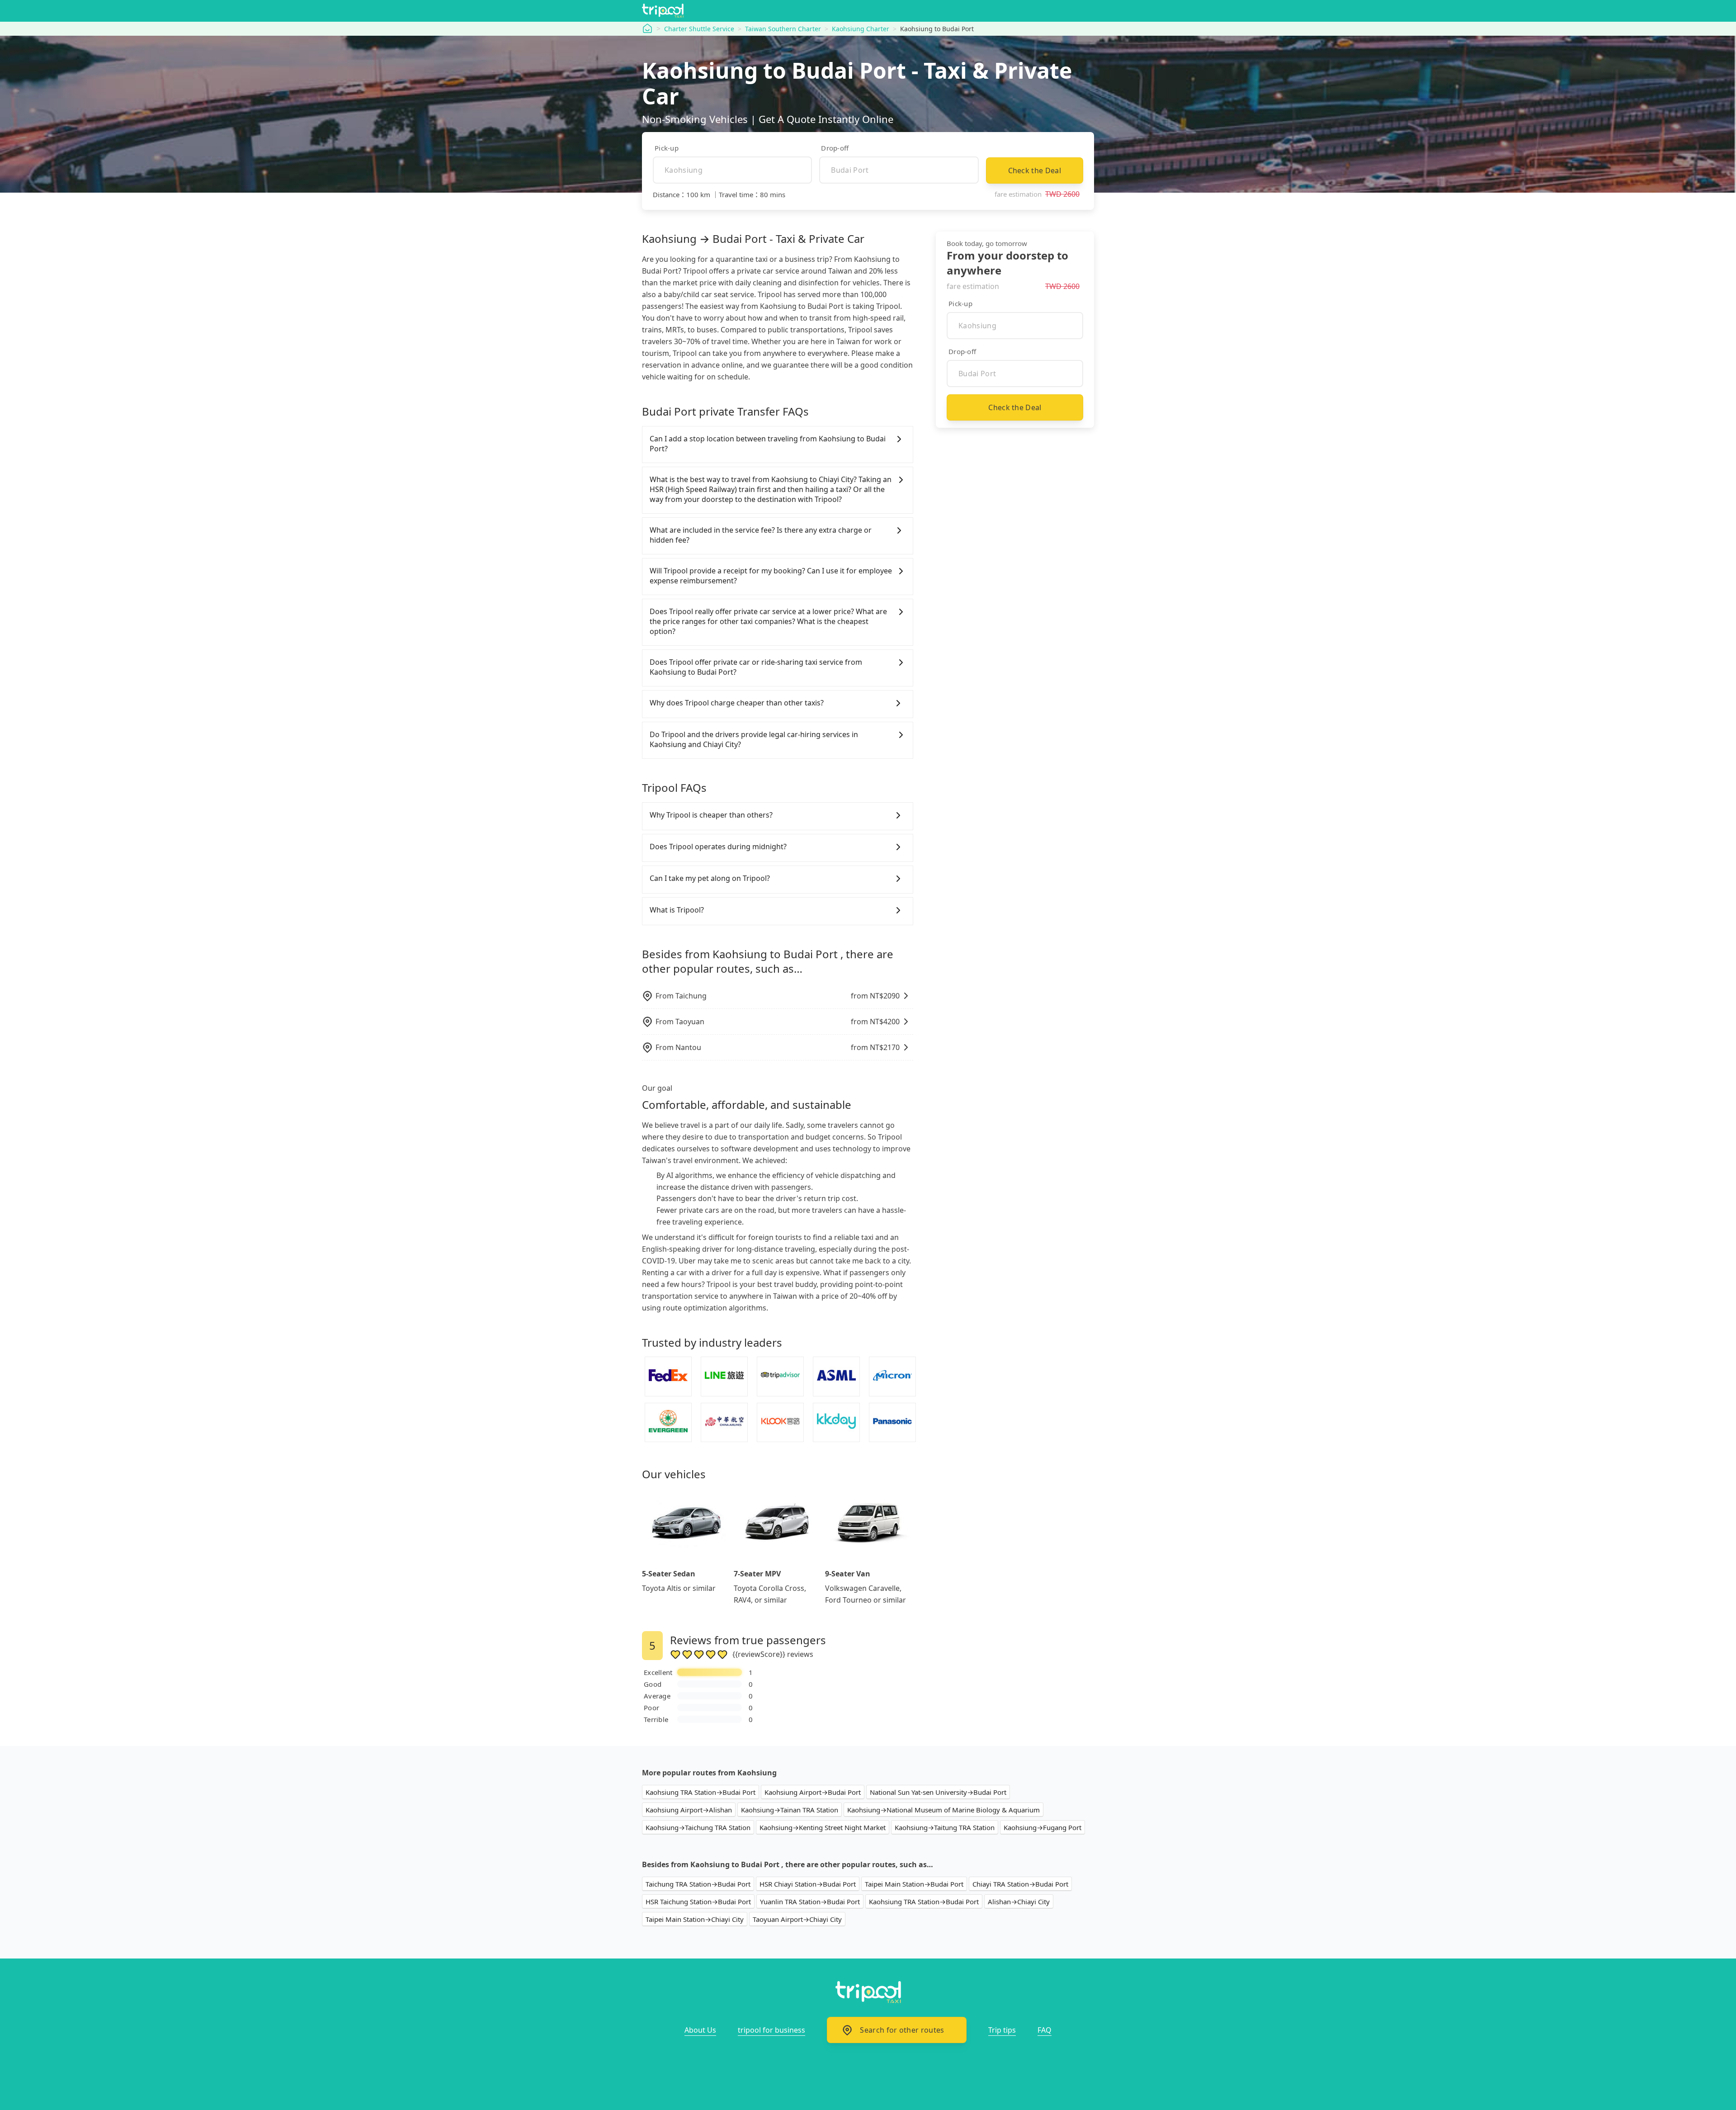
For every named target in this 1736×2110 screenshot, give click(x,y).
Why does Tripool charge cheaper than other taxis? (737, 703)
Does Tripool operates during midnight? (718, 847)
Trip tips (1002, 2030)
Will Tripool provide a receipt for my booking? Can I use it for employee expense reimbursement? (771, 576)
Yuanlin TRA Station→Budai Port (810, 1902)
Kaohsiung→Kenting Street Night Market (823, 1827)
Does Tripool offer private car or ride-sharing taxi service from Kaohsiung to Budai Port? (756, 667)
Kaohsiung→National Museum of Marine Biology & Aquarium (943, 1810)
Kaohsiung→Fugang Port (1043, 1827)
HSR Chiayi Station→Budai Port (808, 1884)
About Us (700, 2030)
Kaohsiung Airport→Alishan (689, 1810)
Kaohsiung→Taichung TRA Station (698, 1827)
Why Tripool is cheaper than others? (711, 815)
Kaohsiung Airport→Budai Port (813, 1792)
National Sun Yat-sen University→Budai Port (938, 1792)
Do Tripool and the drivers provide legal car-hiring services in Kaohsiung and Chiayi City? (754, 739)
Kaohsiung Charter (861, 29)
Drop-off (835, 148)
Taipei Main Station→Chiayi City (695, 1919)
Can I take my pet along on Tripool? (710, 878)
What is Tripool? (677, 910)
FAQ (1045, 2030)
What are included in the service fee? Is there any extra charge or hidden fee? (761, 535)
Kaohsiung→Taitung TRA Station (945, 1827)
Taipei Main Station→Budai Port (914, 1884)
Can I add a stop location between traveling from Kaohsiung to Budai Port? (768, 444)
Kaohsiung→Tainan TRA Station (790, 1810)
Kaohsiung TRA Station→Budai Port (701, 1792)
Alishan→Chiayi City (1019, 1902)
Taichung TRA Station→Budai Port (698, 1884)
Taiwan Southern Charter (783, 29)
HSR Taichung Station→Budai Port (698, 1902)
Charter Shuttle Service (699, 29)
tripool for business (771, 2030)
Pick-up (667, 148)
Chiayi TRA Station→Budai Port (1020, 1884)
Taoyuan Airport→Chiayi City (797, 1919)
